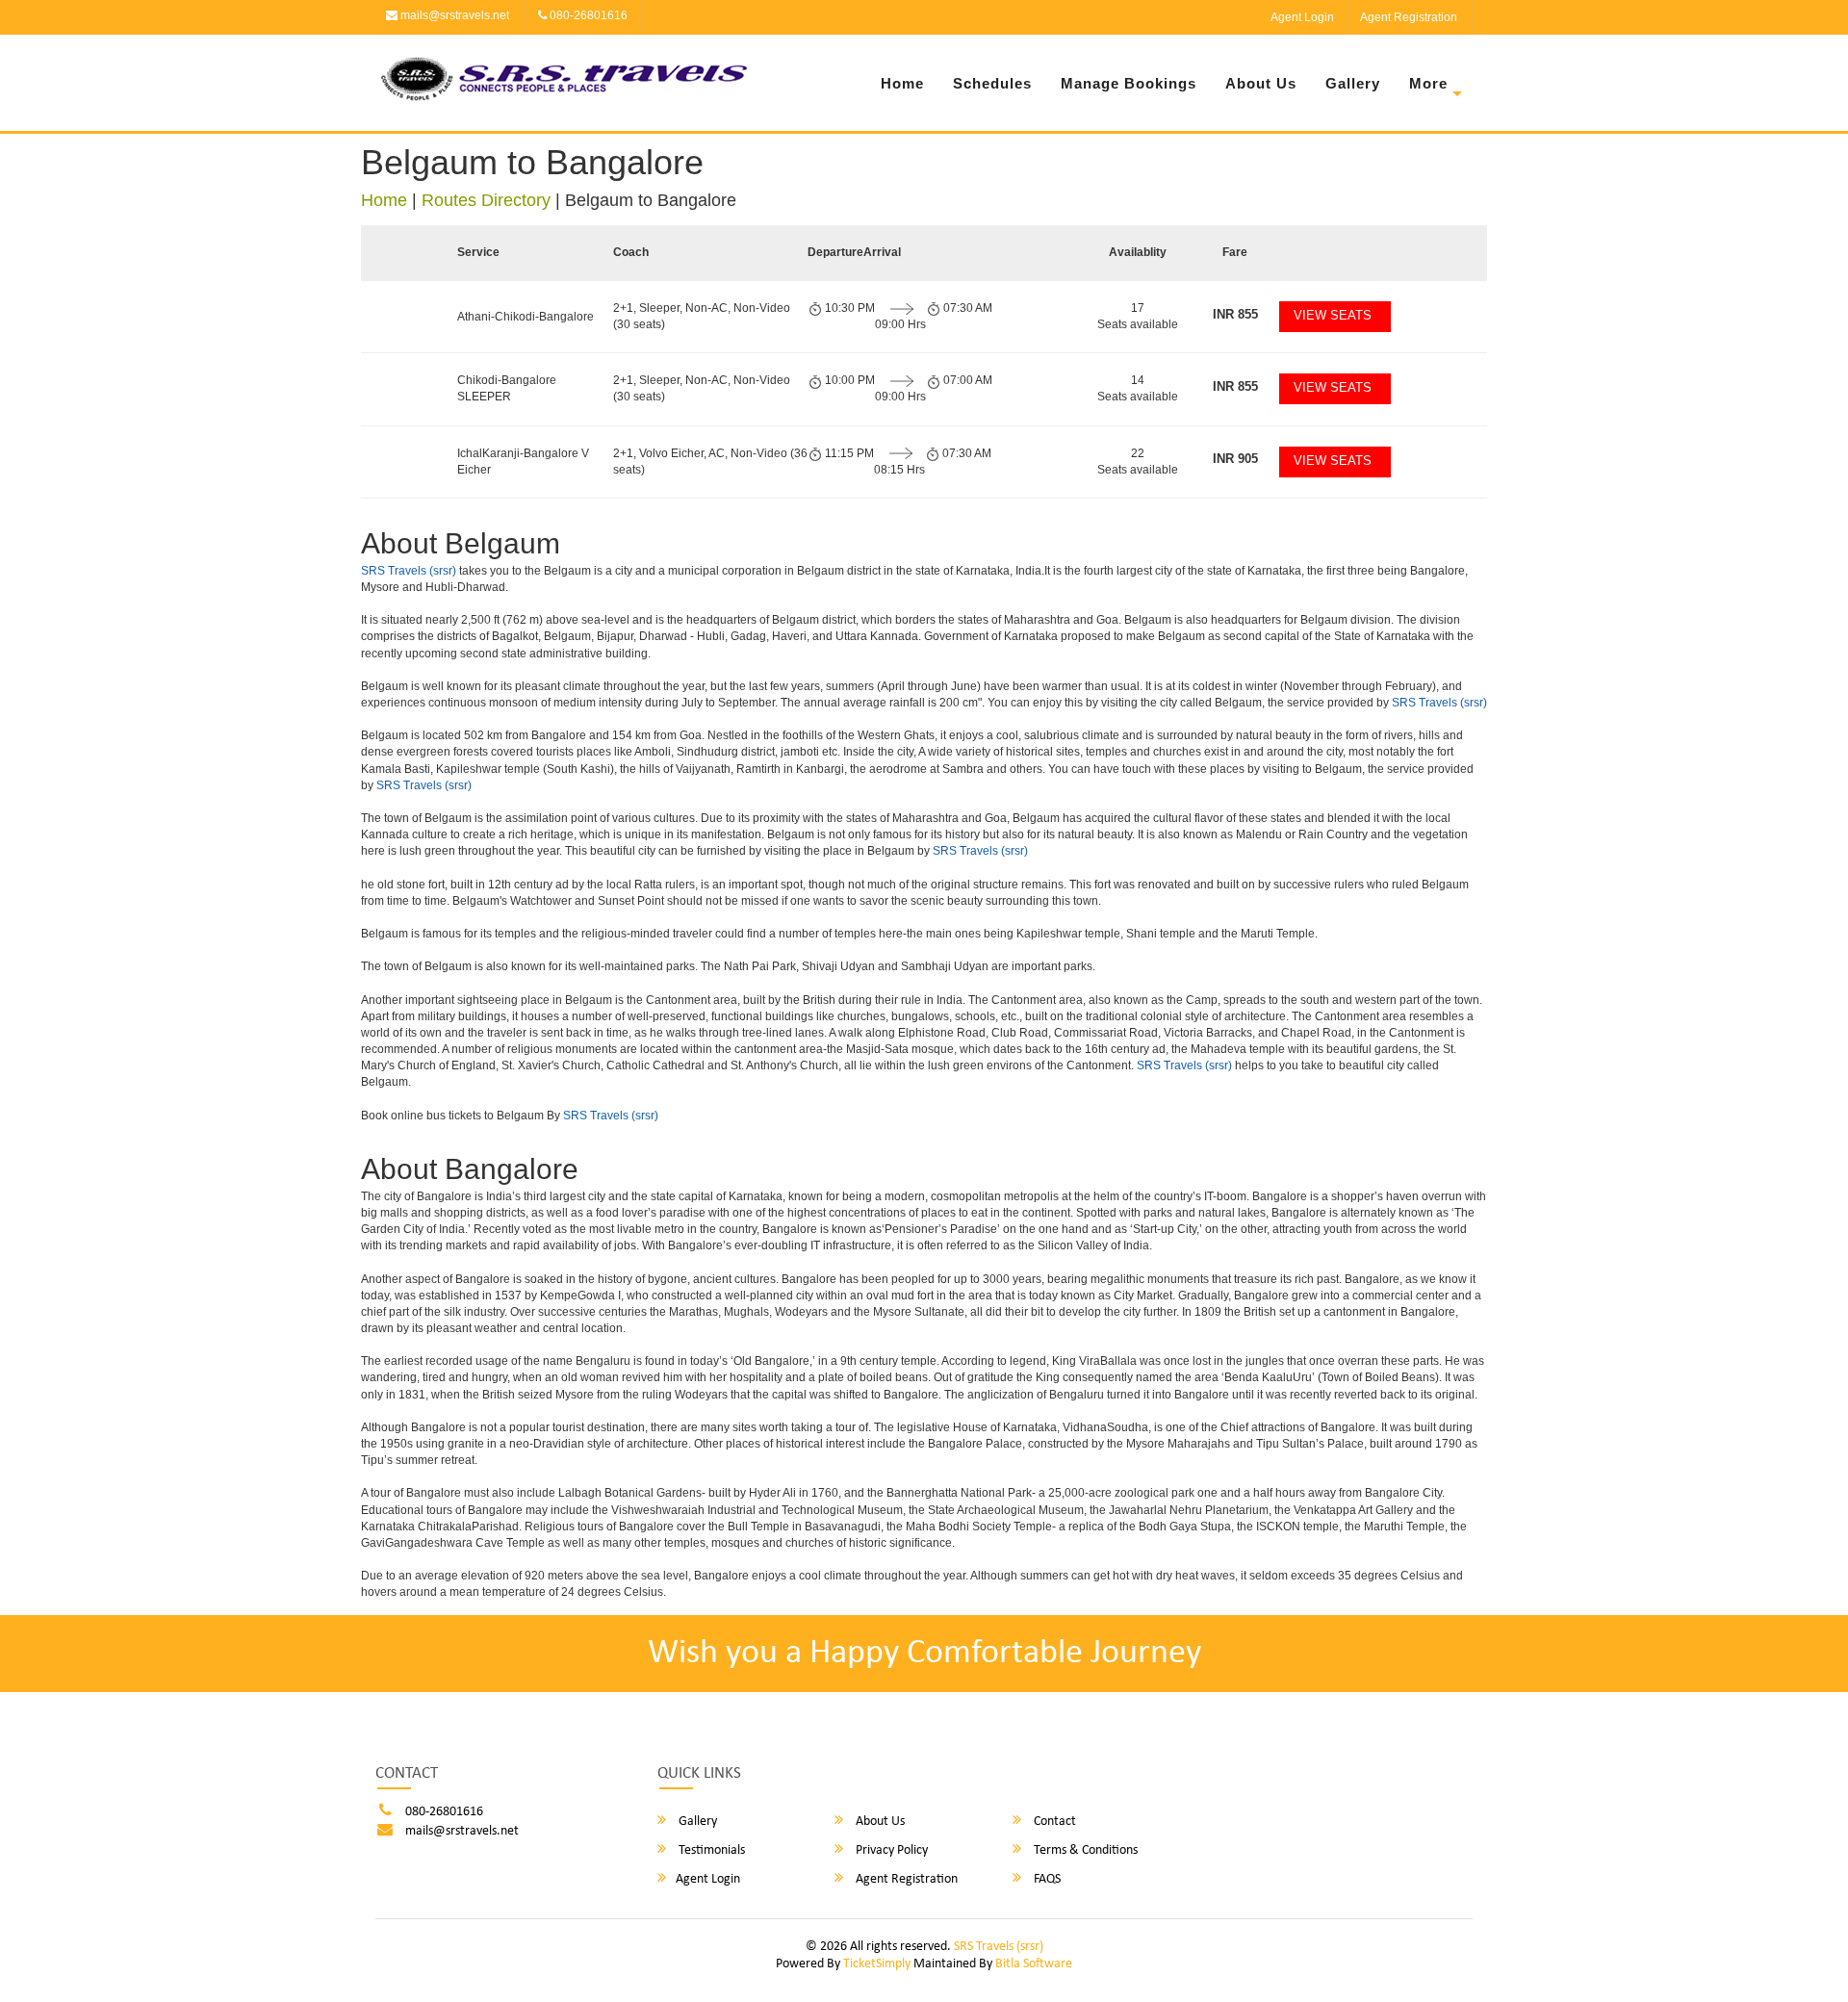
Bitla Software (1034, 1964)
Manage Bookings (1129, 83)
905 (1235, 459)
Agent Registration (1409, 17)
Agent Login (1302, 17)
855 (1235, 314)
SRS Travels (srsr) (409, 571)
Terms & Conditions (1084, 1850)
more (1428, 83)
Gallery (1353, 83)
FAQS (1046, 1879)
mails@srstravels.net (453, 15)
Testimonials (710, 1850)
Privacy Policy (890, 1850)
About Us (1261, 83)
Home (902, 83)
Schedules (992, 83)
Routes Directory (486, 200)
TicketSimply (877, 1964)
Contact (1053, 1822)
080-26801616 (587, 15)
